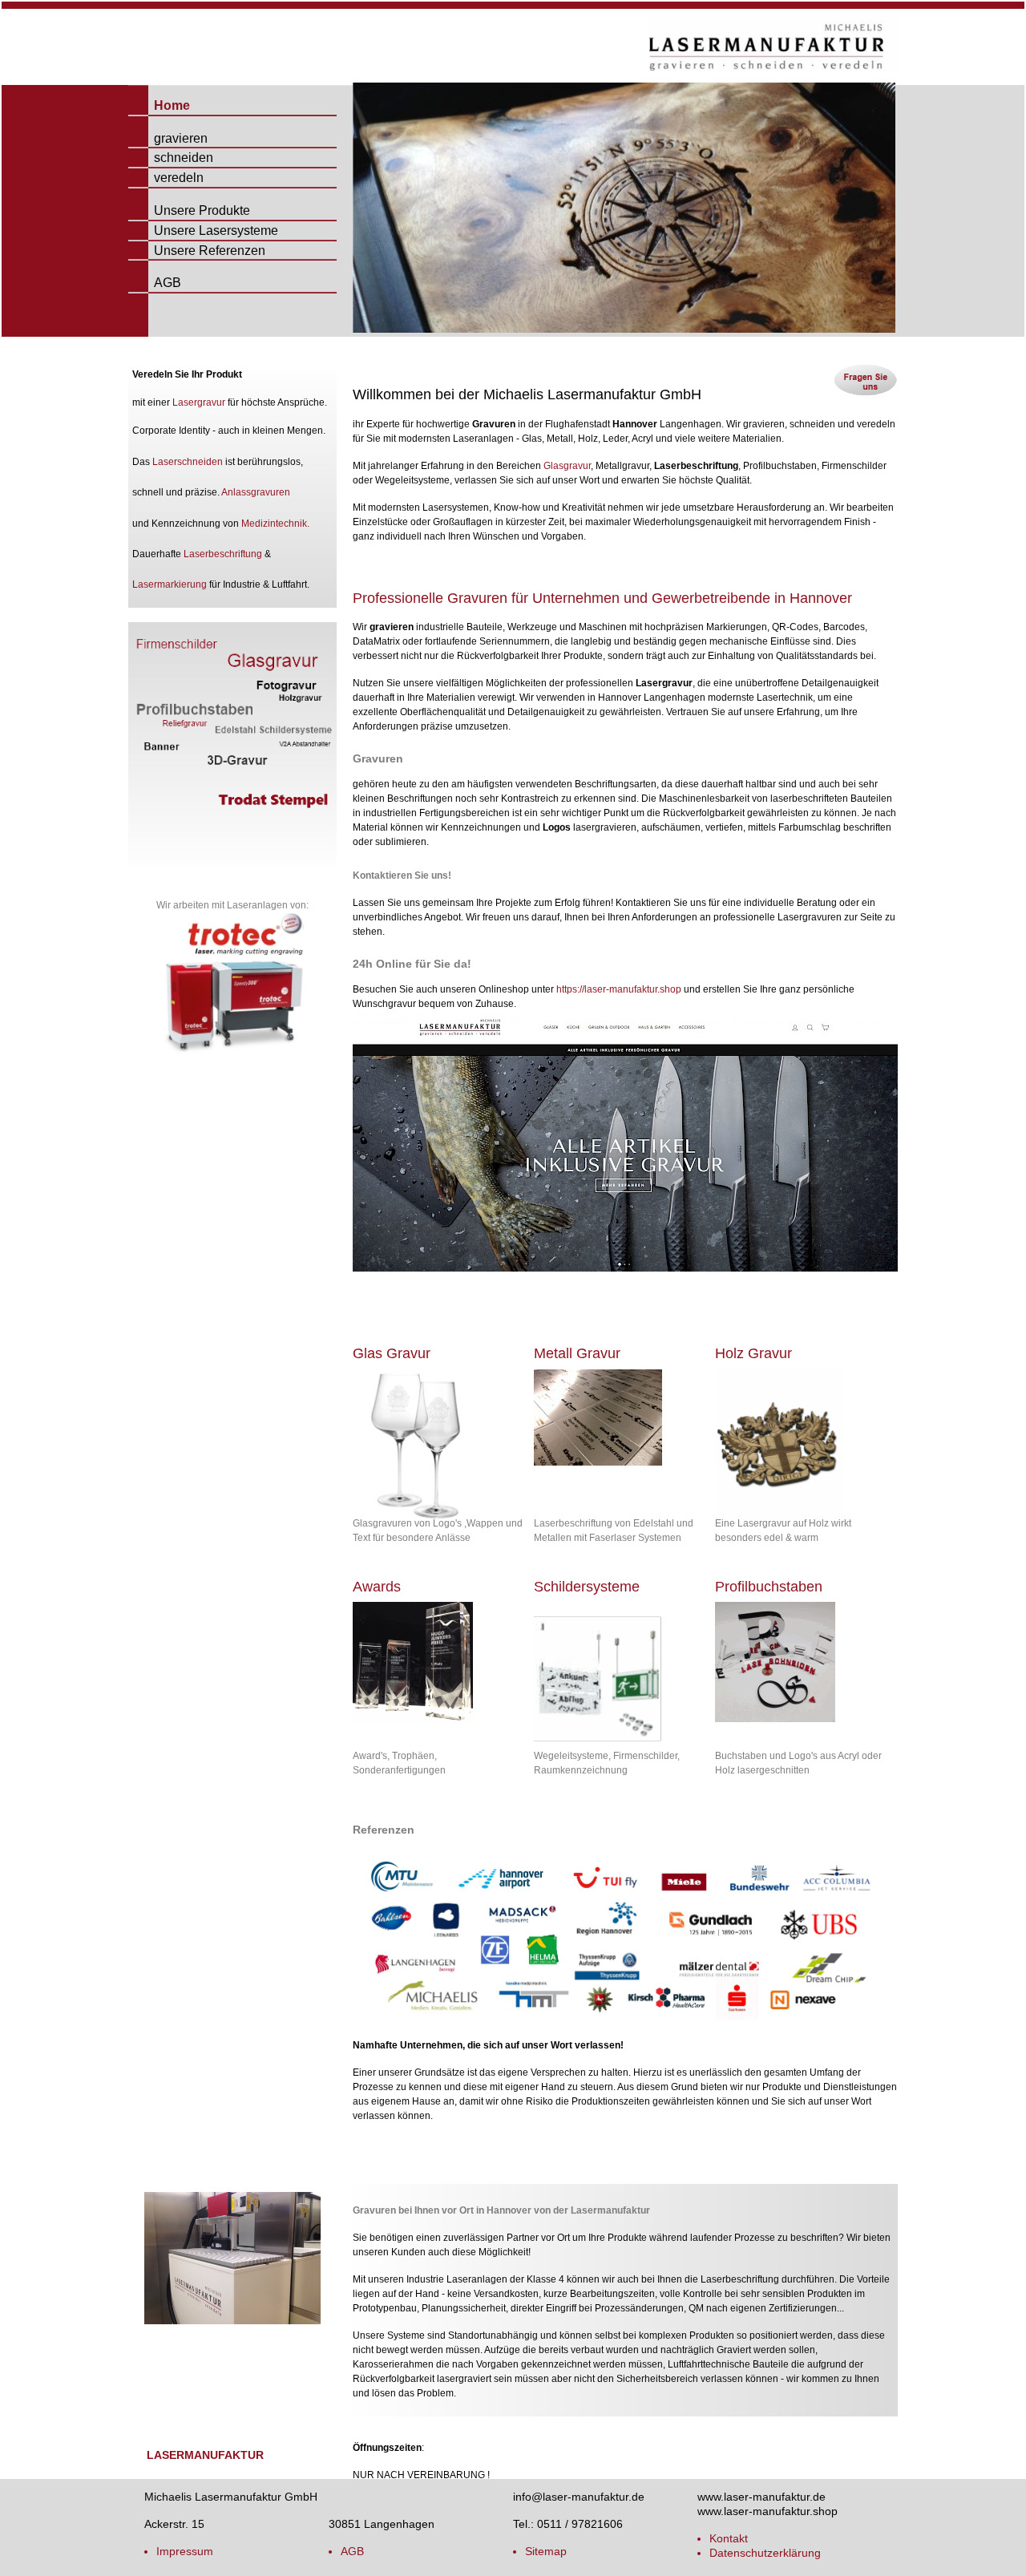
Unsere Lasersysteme (203, 231)
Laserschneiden (188, 462)
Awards (377, 1587)
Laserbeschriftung (223, 554)
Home (159, 105)
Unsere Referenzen (197, 251)
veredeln (166, 178)
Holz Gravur (753, 1353)
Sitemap (546, 2551)
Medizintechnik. (275, 524)
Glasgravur (567, 466)
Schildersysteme (587, 1587)
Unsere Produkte (189, 210)
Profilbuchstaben (769, 1587)
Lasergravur (199, 402)
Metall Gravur (577, 1353)
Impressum (185, 2551)
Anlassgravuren (256, 492)
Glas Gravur (392, 1353)
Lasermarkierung (170, 584)
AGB (155, 283)
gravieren (168, 138)
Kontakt (729, 2538)
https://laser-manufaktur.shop (619, 989)
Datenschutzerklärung (765, 2553)
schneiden (171, 158)
